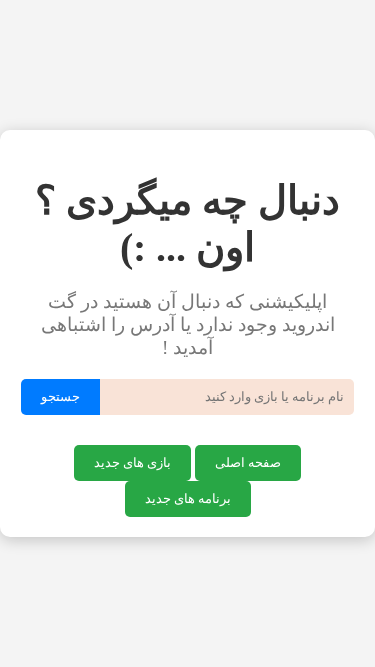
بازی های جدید (132, 462)
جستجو (60, 396)
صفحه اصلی (248, 462)
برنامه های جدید (188, 498)
